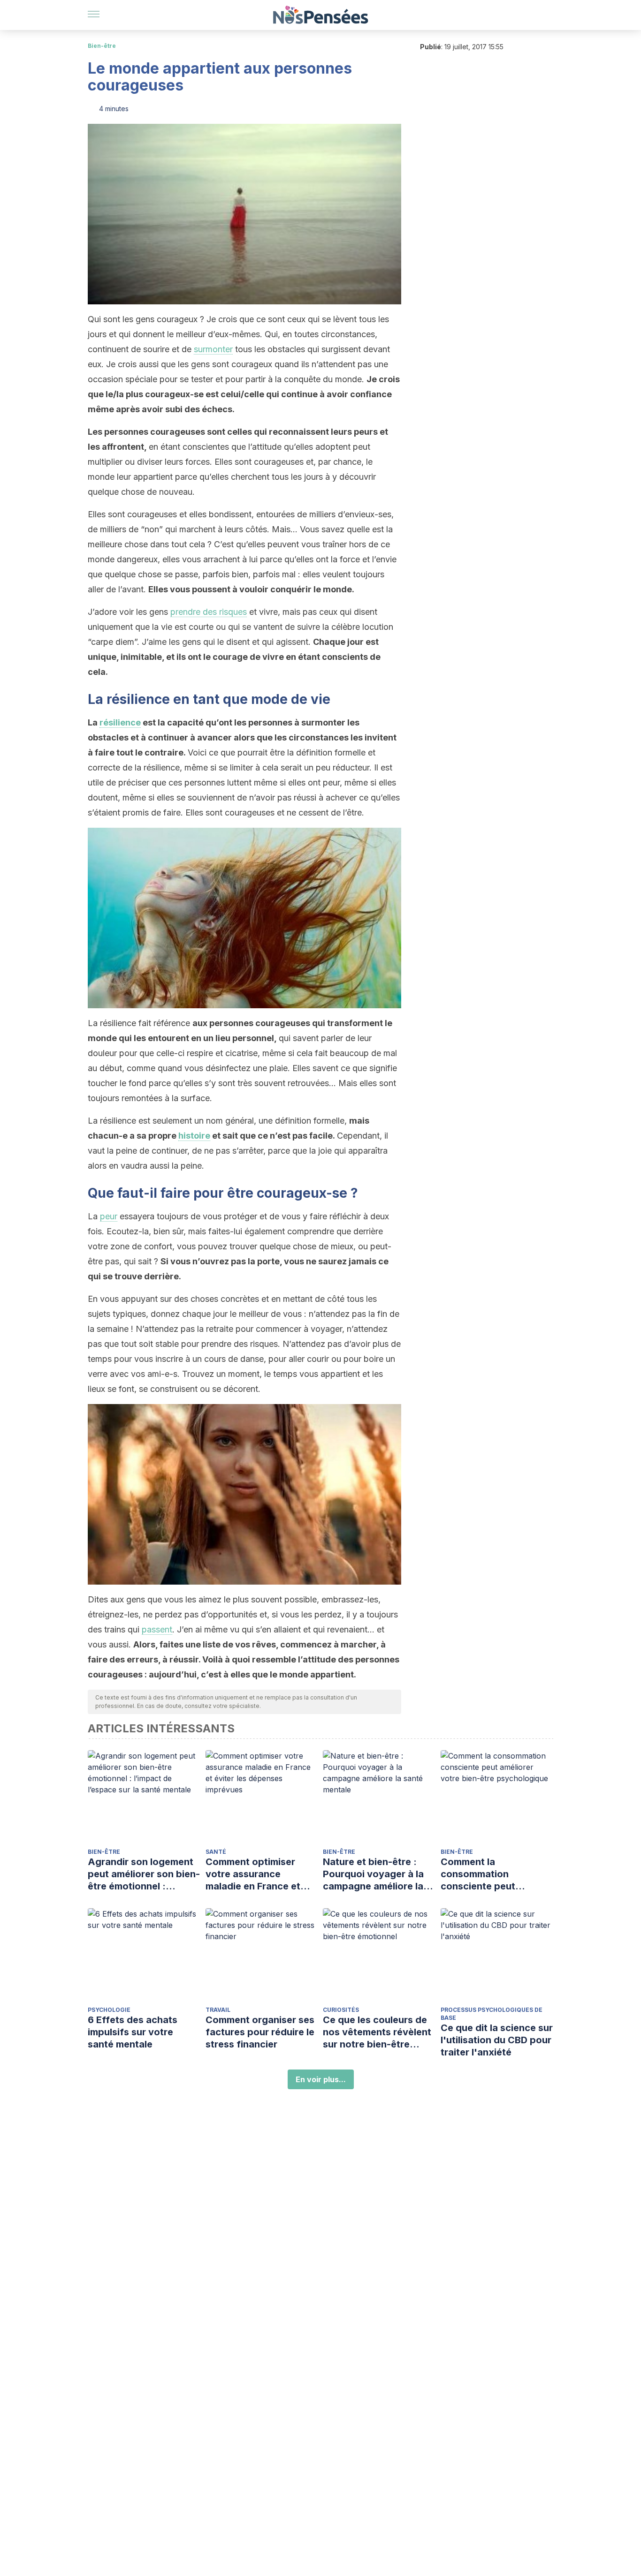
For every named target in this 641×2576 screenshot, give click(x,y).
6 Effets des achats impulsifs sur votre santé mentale (133, 2032)
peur (109, 1216)
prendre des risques (209, 612)
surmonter (213, 349)
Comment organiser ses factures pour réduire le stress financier (260, 2032)
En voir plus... (321, 2079)
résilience (120, 722)
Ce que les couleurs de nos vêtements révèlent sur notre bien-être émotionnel (377, 2032)
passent (157, 1629)
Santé (216, 1852)
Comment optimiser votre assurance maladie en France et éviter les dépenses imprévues (253, 1874)
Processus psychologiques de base (492, 2014)
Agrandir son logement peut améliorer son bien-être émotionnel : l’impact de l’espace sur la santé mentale (144, 1874)
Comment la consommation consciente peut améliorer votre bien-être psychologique (489, 1874)
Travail (218, 2010)
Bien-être (102, 46)
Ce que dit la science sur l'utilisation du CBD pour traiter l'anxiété (497, 2040)
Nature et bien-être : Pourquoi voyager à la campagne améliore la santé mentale (373, 1874)
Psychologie (109, 2010)
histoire (194, 1136)
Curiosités (341, 2010)
